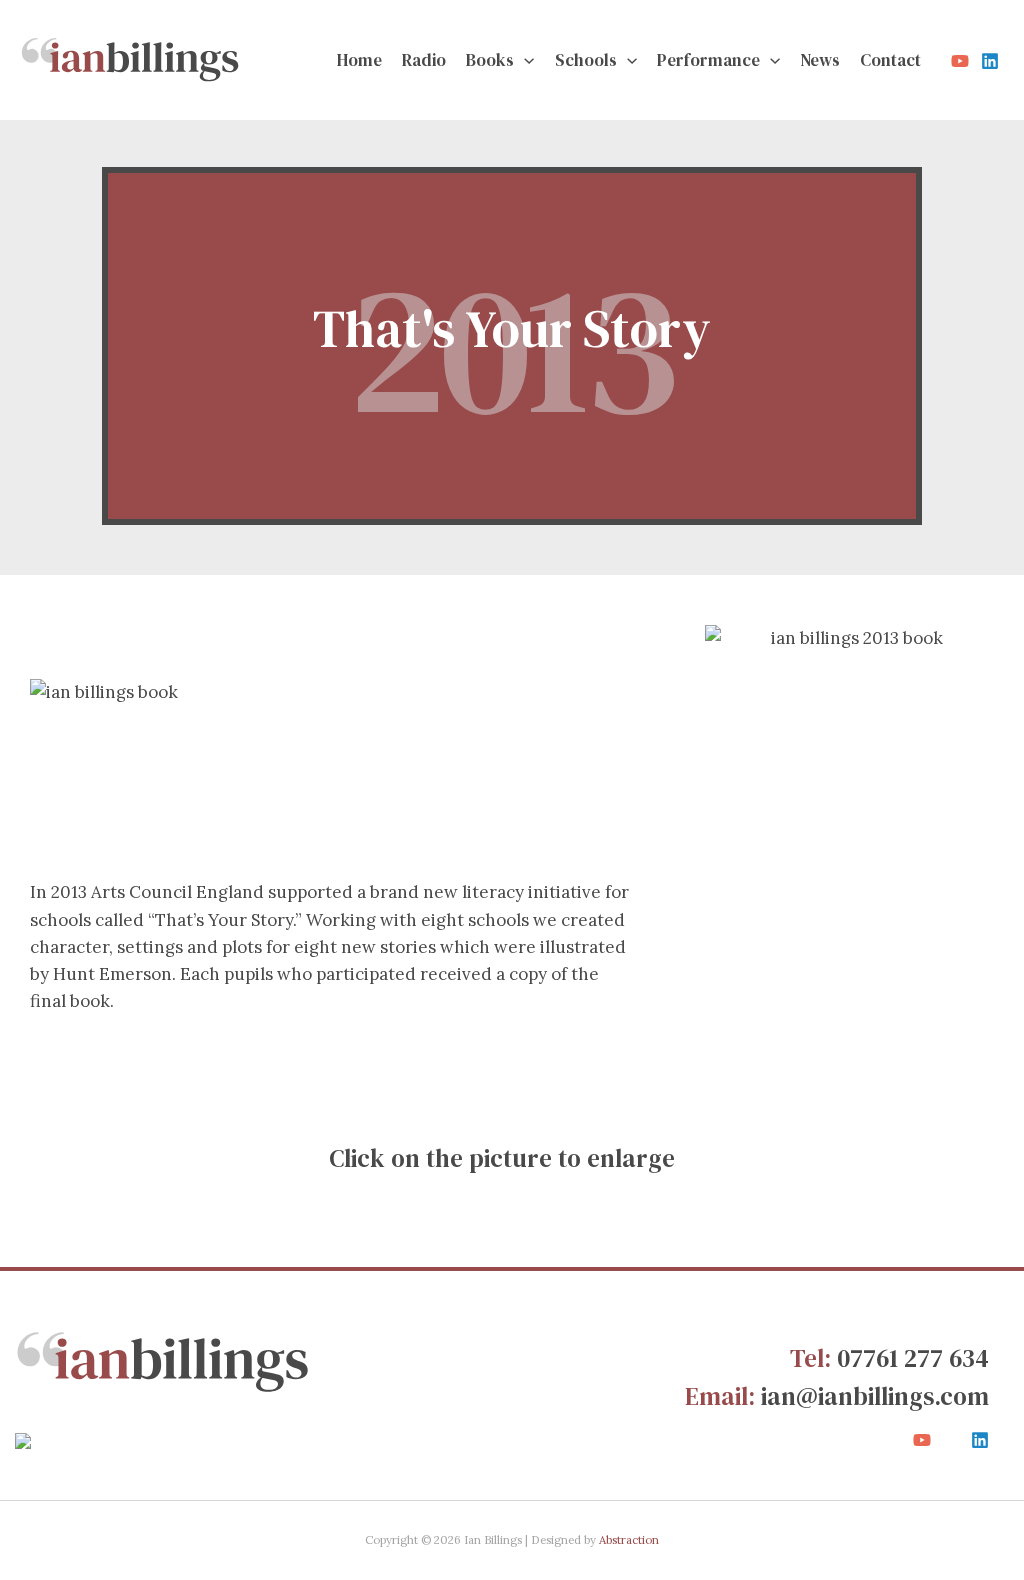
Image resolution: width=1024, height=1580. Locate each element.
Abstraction (629, 1539)
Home (359, 60)
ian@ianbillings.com (875, 1396)
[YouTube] (960, 61)
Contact (890, 60)
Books (490, 60)
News (820, 60)
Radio (424, 60)
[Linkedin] (990, 61)
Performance (708, 60)
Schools (586, 60)
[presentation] (524, 60)
